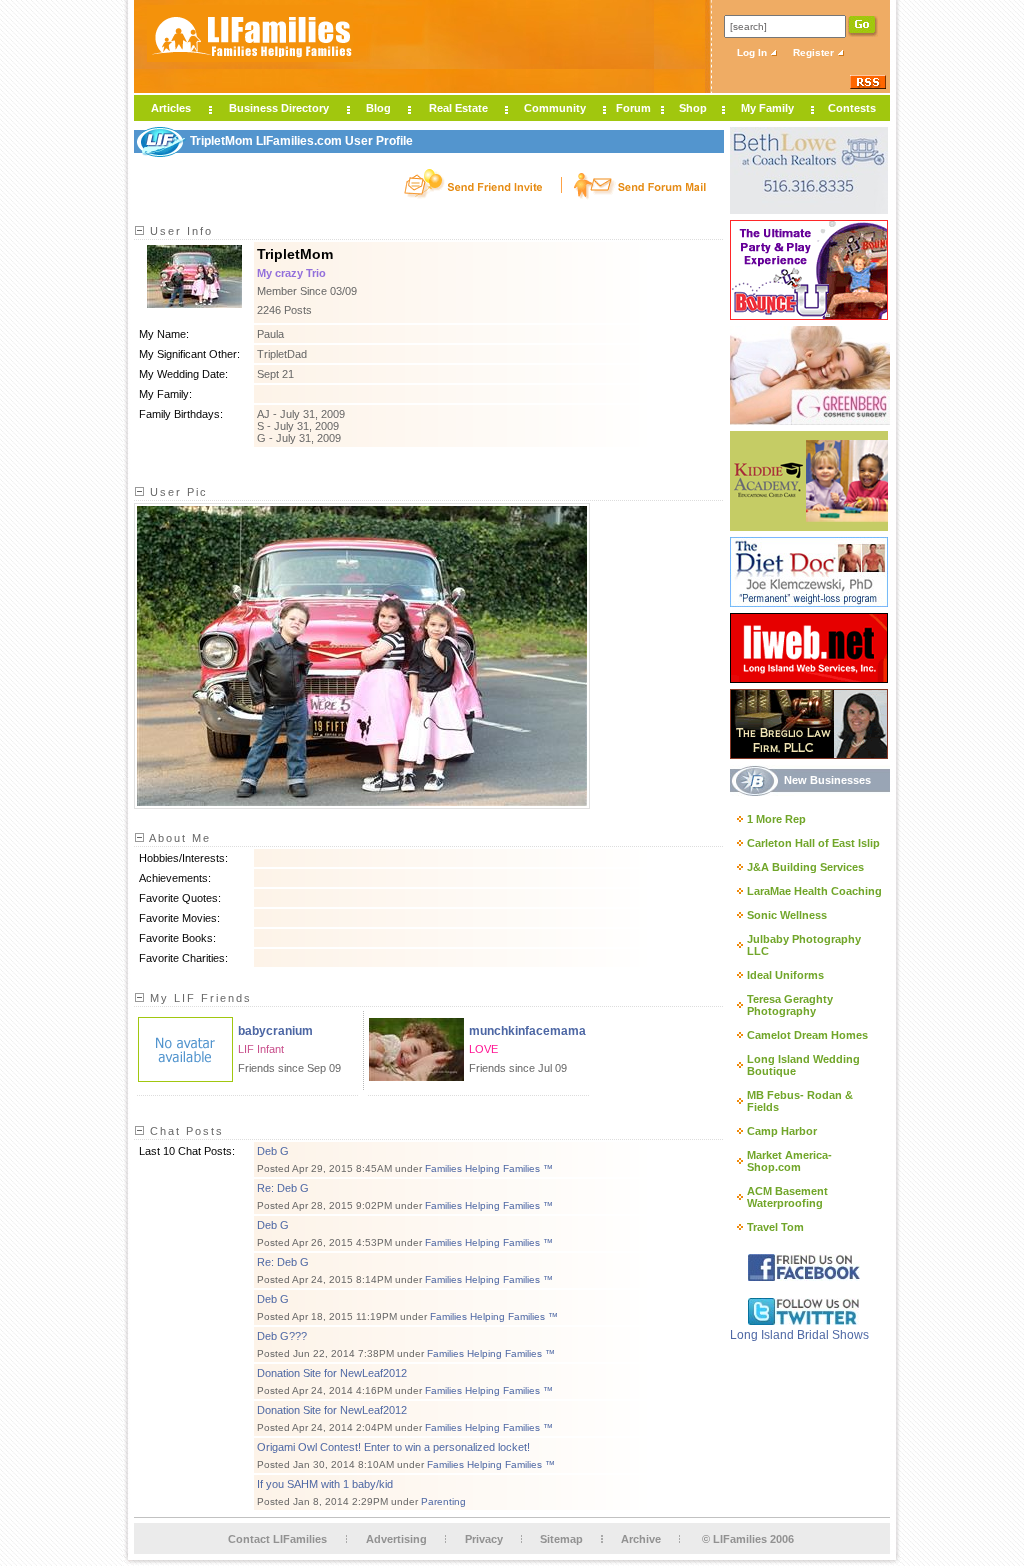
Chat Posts (184, 1131)
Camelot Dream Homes (807, 1035)
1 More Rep (776, 819)
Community (555, 108)
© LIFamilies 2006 (748, 1539)
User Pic (176, 492)
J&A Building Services (805, 867)
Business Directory (279, 108)
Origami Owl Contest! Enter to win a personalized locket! (393, 1447)
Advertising (396, 1539)
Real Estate (458, 108)
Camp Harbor (782, 1131)
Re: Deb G (283, 1188)
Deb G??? (282, 1336)
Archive (641, 1539)
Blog (378, 108)
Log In (753, 52)
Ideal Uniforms (785, 975)
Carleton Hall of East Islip (813, 843)
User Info (179, 231)
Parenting (443, 1501)
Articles (171, 108)
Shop (693, 108)
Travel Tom (775, 1227)
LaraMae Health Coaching (814, 891)
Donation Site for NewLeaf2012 (332, 1373)
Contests (852, 108)
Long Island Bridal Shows (799, 1335)
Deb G (273, 1151)
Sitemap (561, 1539)
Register (815, 52)
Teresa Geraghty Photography (790, 1005)
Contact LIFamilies (277, 1539)
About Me (178, 838)
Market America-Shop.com (789, 1161)
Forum (633, 108)
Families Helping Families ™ (489, 1168)
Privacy (484, 1539)
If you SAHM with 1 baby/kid (325, 1484)
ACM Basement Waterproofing (787, 1197)
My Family (767, 108)
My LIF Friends (198, 998)
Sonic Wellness (787, 915)
